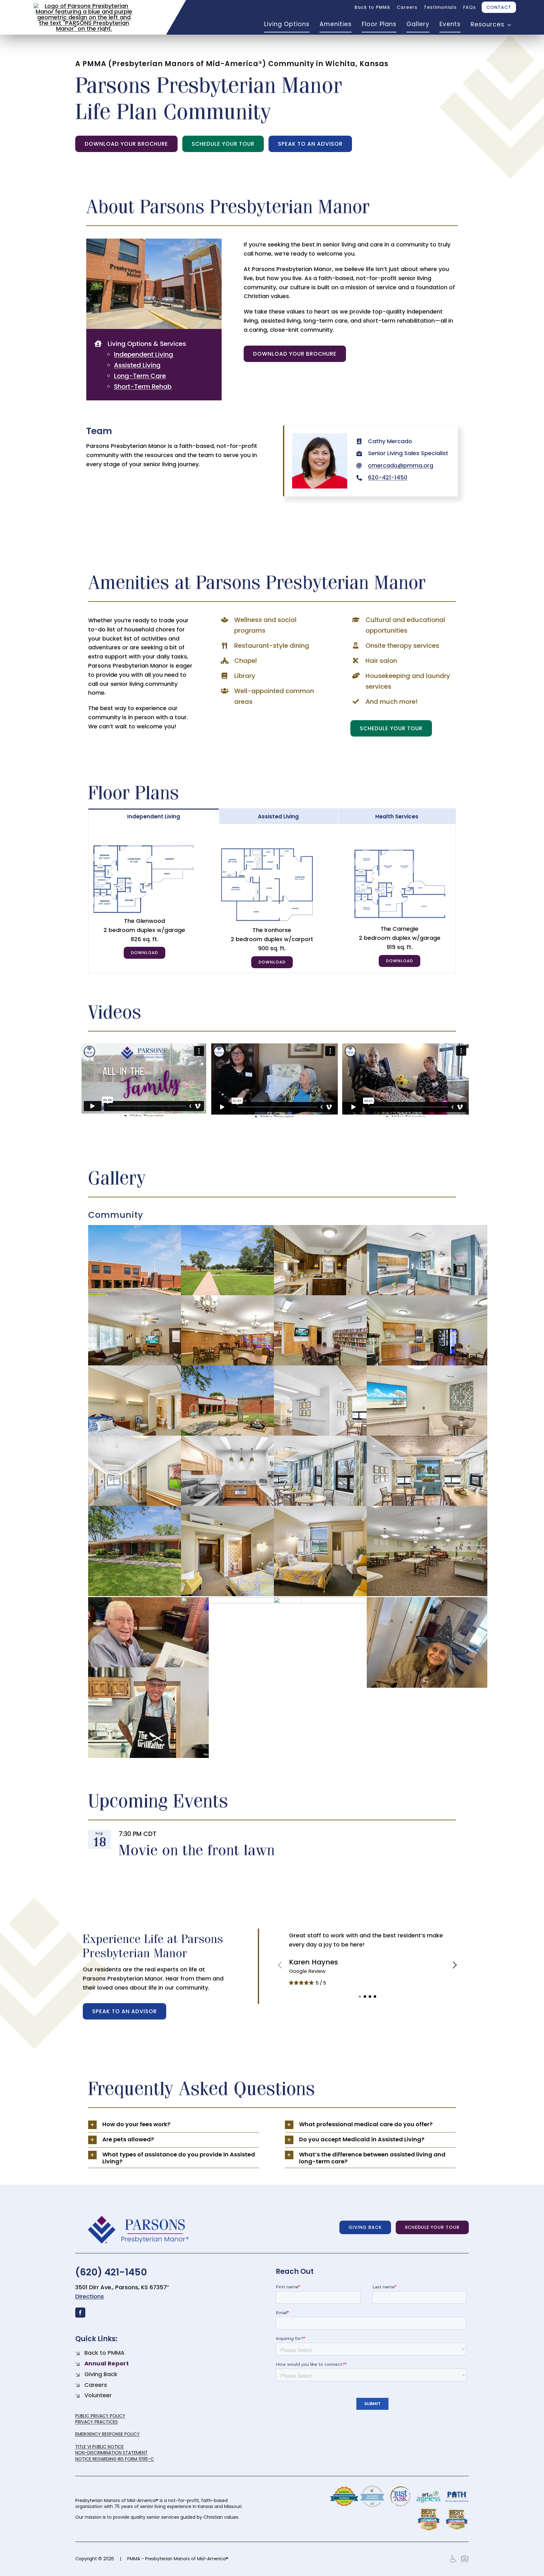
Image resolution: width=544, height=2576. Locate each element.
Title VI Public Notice (99, 2447)
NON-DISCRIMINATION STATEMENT (111, 2453)
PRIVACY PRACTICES (96, 2422)
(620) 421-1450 (111, 2272)
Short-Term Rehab (143, 387)
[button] (360, 1997)
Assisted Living (137, 365)
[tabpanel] (272, 899)
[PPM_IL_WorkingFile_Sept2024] (272, 847)
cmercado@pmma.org (401, 465)
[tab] (154, 816)
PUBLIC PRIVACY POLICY (100, 2416)
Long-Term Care (140, 376)
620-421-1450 (388, 477)
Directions (90, 2296)
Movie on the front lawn (197, 1850)
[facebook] (80, 2313)
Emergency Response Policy (108, 2434)
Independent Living (144, 354)
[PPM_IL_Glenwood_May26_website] (144, 847)
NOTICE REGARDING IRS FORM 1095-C (115, 2459)
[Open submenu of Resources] (508, 25)
